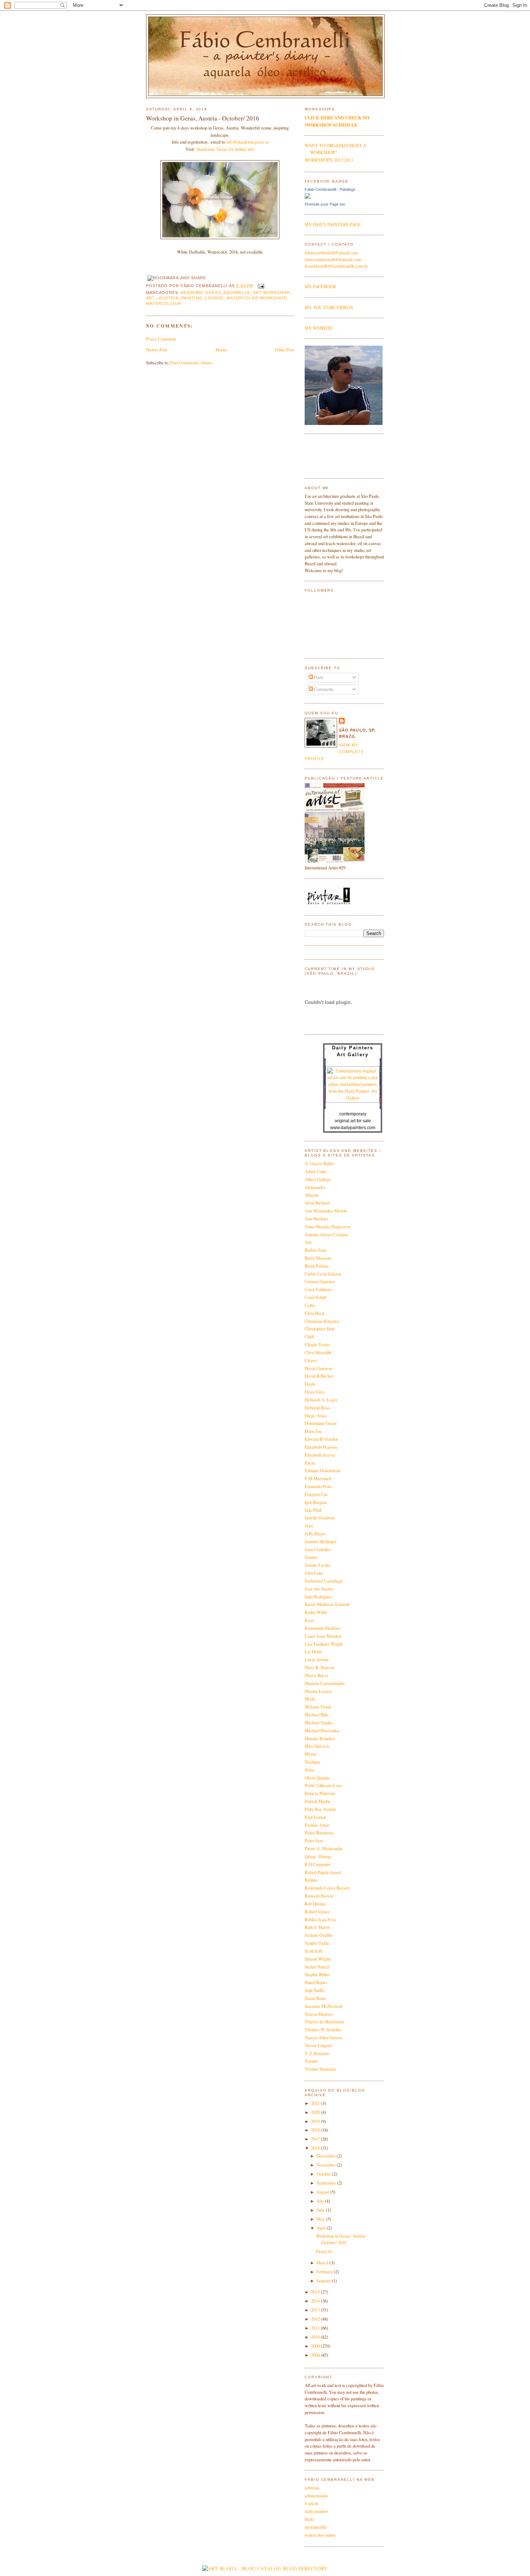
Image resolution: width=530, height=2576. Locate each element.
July (321, 2201)
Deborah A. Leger (321, 1400)
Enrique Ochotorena (323, 1471)
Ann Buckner (317, 1219)
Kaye (310, 1620)
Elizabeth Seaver (320, 1455)
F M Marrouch (318, 1478)
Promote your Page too (325, 204)
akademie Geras (201, 293)
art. (151, 298)
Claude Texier (317, 1345)
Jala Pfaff (313, 1510)
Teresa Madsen (319, 2014)
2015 (316, 2292)
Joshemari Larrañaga (324, 1581)
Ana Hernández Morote (326, 1211)
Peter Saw (314, 1841)
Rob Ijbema (315, 1904)
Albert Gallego (318, 1179)
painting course (202, 298)
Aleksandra (315, 1187)
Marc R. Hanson (319, 1667)
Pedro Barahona (319, 1833)
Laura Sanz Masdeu (323, 1636)
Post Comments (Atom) (191, 363)
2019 (316, 2121)
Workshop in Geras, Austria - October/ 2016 (203, 118)
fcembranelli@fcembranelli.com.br (336, 266)
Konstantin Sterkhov (323, 1628)
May (321, 2219)
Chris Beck (315, 1313)
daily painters (317, 2511)
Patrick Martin (317, 1801)
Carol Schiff (315, 1297)
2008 (316, 2355)
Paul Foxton (315, 1817)
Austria (169, 298)
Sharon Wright (317, 1959)
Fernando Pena (318, 1486)
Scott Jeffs (314, 1951)
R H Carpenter (318, 1864)
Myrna (311, 1754)
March (323, 2263)
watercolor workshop (256, 298)
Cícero (311, 1361)
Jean (309, 1526)
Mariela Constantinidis (325, 1683)
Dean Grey (315, 1392)
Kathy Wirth (316, 1612)
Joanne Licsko (318, 1565)
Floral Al (324, 2252)
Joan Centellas (318, 1550)
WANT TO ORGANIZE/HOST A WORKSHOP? (335, 149)
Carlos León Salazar (323, 1274)
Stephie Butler (317, 1974)
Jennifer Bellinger (321, 1542)
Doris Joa (313, 1431)
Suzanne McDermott (323, 2006)
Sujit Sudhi (314, 1990)
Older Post (284, 350)
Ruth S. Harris (317, 1927)
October (324, 2174)
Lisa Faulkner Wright (324, 1644)
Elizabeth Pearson (321, 1447)
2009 (316, 2346)
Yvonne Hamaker (321, 2069)
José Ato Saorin (319, 1589)
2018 (316, 2130)
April (322, 2228)
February (325, 2272)
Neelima (312, 1762)
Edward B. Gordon (321, 1439)
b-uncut (311, 2503)
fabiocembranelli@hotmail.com (333, 260)
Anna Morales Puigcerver (328, 1227)
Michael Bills (317, 1715)
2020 (316, 2112)
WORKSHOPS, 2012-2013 (329, 160)
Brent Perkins (317, 1266)
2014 (316, 2301)
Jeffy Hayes (315, 1534)
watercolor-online (320, 2535)
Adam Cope (315, 1171)
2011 (316, 2328)
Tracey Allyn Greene (324, 2038)
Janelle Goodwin (320, 1518)
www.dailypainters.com (353, 1128)
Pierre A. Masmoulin (323, 1849)
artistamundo (316, 2496)
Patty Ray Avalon (320, 1809)
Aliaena (312, 1195)
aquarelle (237, 293)
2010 (316, 2337)
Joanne (311, 1557)
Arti (308, 1242)
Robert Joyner (317, 1912)
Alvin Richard (317, 1203)
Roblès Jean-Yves (321, 1920)
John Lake (314, 1573)
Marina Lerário (318, 1691)
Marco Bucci (316, 1675)
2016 (316, 2148)
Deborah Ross (317, 1408)
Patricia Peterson (320, 1793)
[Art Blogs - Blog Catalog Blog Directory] (265, 2569)
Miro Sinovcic (317, 1746)
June (321, 2210)
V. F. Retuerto (317, 2053)
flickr (309, 2519)
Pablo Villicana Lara (323, 1785)
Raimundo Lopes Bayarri (327, 1888)
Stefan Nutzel (317, 1967)
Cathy (310, 1305)
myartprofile (316, 2527)
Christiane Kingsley (322, 1321)
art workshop (271, 293)
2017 (316, 2139)
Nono (310, 1770)
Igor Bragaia (316, 1502)
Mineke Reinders (320, 1739)
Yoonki (311, 2061)
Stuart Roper (316, 1982)
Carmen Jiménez (320, 1282)
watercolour (164, 303)
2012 (316, 2319)
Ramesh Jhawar (319, 1896)
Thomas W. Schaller (323, 2030)
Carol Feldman (318, 1289)
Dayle (310, 1384)
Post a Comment (161, 339)
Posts (318, 677)
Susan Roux (315, 1998)
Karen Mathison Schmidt (327, 1604)
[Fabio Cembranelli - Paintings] (308, 197)
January (324, 2281)
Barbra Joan (315, 1250)
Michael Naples (319, 1723)
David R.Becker (319, 1376)
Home (221, 350)
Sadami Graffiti (318, 1935)
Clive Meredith (318, 1353)
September (327, 2183)
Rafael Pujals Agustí (323, 1872)
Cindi (309, 1337)
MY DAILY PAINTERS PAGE (333, 225)
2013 (316, 2310)
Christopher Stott (319, 1329)
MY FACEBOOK (321, 287)
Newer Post (156, 350)
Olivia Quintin (317, 1778)
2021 (316, 2103)
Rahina (311, 1880)
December (327, 2156)
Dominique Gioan (321, 1423)
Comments (323, 689)
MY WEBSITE (319, 328)
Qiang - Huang (318, 1857)
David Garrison (318, 1368)
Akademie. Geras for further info (225, 149)
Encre (310, 1463)
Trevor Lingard (318, 2046)
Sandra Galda (317, 1943)
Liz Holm (313, 1652)
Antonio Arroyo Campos (326, 1235)
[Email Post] (260, 286)
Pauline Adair (317, 1825)
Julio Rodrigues (318, 1597)
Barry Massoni (318, 1258)
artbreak (312, 2488)
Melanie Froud (318, 1707)
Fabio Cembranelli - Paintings (330, 189)
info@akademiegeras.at (247, 142)
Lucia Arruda (317, 1660)
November (327, 2165)
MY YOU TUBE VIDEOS (329, 308)
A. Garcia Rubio (319, 1164)
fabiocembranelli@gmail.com (331, 253)
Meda (310, 1699)
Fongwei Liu (316, 1494)
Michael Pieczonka (322, 1731)
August (323, 2192)
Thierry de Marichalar (324, 2022)
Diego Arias (315, 1416)
